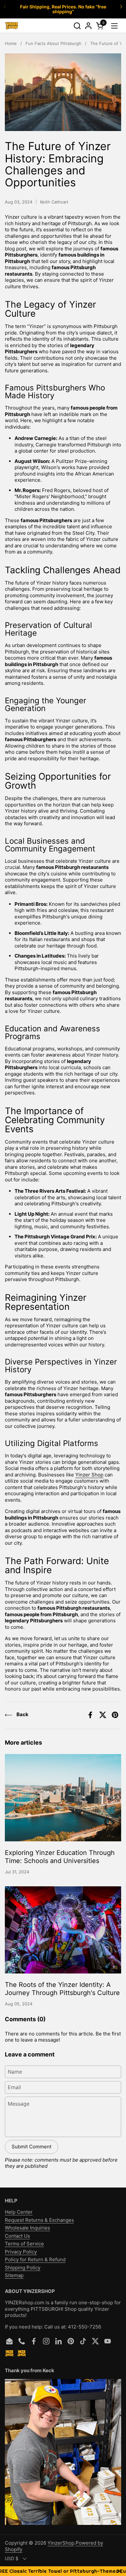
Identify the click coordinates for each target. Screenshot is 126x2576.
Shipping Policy (23, 2268)
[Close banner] (119, 2571)
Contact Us (17, 2236)
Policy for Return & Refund (35, 2259)
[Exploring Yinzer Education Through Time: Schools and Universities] (63, 1798)
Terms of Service (24, 2244)
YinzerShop (61, 2543)
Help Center (19, 2212)
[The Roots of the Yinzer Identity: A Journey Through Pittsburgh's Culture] (63, 1930)
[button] (77, 26)
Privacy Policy (21, 2252)
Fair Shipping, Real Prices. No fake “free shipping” (63, 9)
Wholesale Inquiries (27, 2228)
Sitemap (14, 2275)
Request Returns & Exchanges (39, 2220)
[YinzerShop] (12, 26)
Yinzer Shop (89, 1475)
